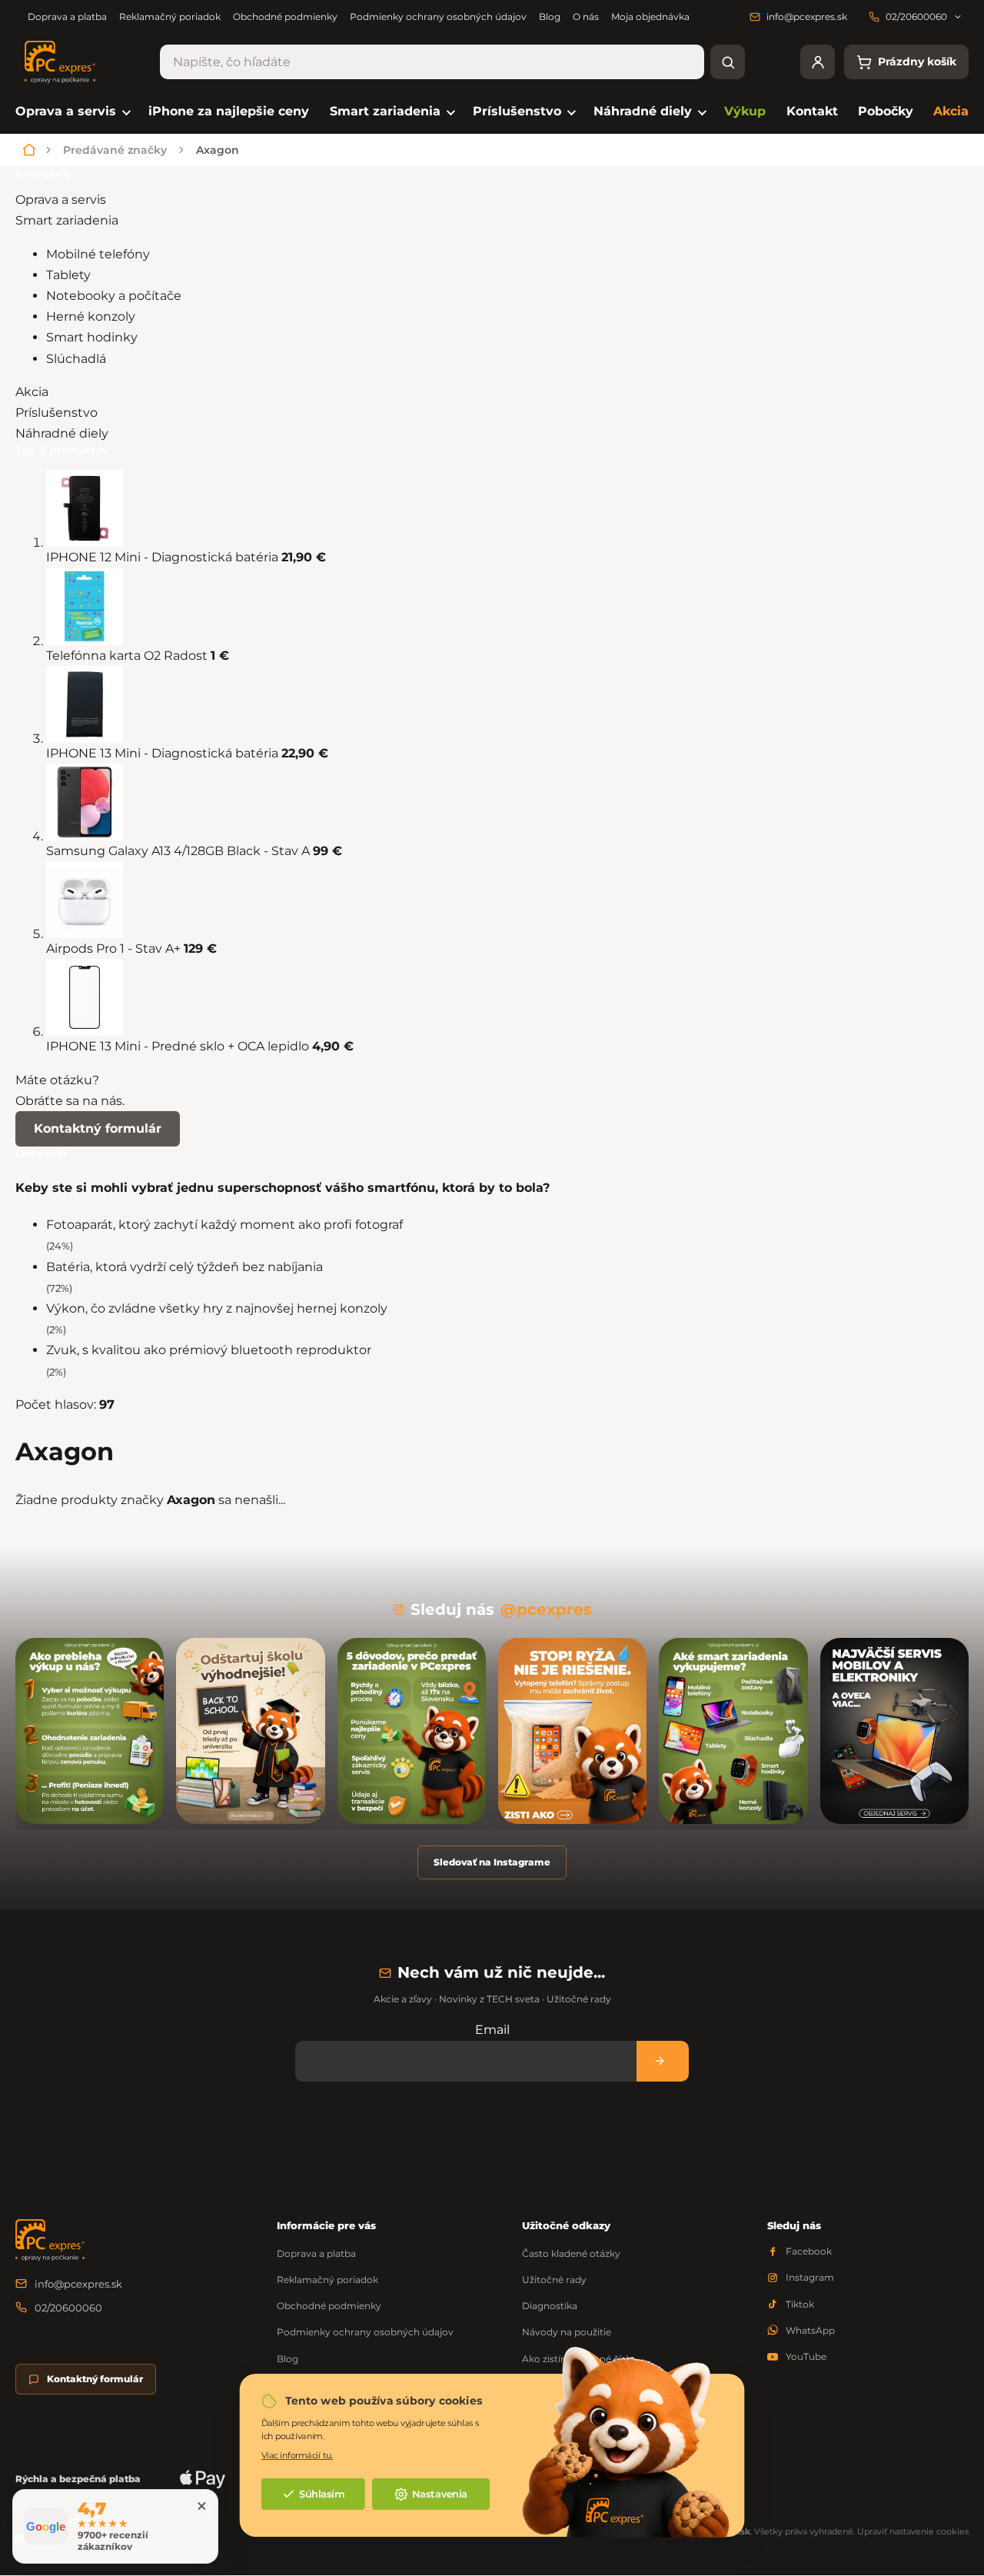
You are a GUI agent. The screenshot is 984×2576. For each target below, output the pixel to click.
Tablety (70, 275)
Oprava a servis (61, 200)
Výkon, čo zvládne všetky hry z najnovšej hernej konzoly (217, 1308)
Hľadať (728, 62)
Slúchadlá (78, 359)
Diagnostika (550, 2306)
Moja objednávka (650, 17)
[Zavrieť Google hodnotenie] (201, 2506)
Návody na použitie (567, 2332)
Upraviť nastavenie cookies (913, 2531)
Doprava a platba (67, 17)
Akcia (32, 392)
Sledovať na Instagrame (492, 1862)
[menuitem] (72, 112)
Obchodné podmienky (285, 17)
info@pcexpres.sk (78, 2284)
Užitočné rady (554, 2280)
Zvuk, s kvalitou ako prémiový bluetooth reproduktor (209, 1350)
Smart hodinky (93, 337)
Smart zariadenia (67, 220)
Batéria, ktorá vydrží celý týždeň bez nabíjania (184, 1267)
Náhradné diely (62, 433)
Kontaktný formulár (98, 1128)
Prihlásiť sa (663, 2061)
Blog (550, 17)
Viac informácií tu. (297, 2455)
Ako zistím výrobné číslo (578, 2359)
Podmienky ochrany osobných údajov (438, 17)
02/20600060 (68, 2308)
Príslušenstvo (57, 413)
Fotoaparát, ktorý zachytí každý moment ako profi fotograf (224, 1225)
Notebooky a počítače (115, 296)
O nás (586, 17)
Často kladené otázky (571, 2253)
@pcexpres (546, 1609)
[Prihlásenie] (818, 62)
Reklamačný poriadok (170, 17)
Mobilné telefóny (100, 254)
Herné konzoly (92, 316)
